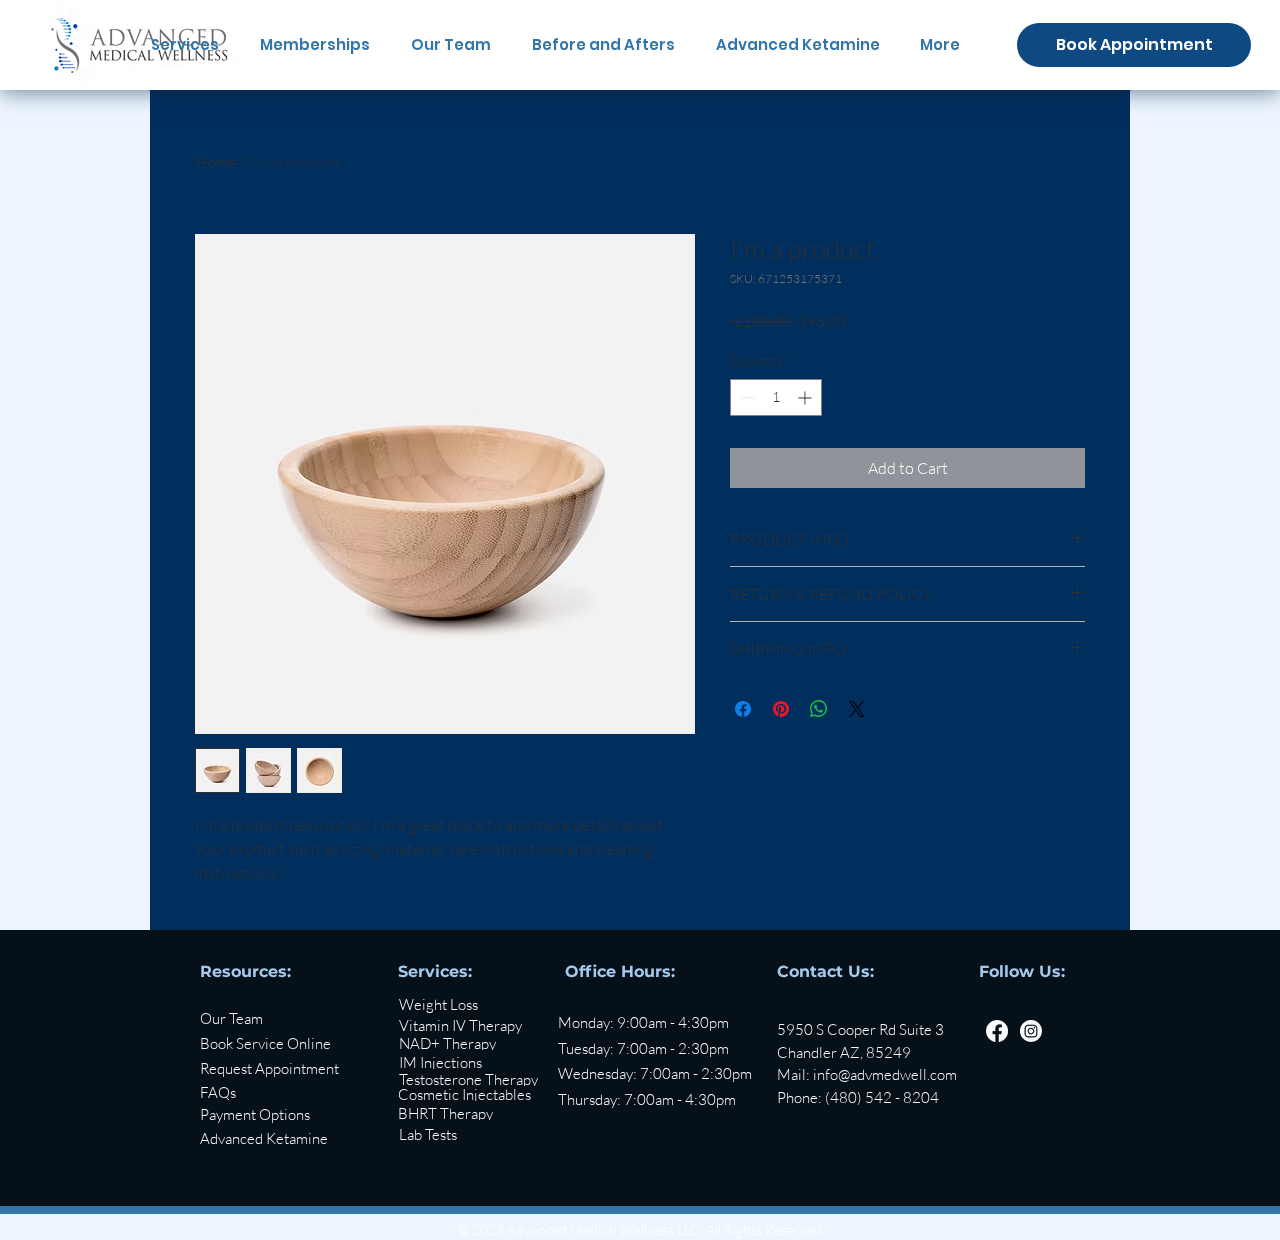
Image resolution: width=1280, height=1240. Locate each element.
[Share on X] (857, 709)
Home (216, 162)
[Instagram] (1031, 1031)
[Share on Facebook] (743, 709)
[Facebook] (997, 1031)
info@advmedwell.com (885, 1074)
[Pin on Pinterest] (781, 709)
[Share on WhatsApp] (819, 709)
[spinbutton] (776, 397)
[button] (294, 1068)
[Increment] (806, 397)
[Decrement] (745, 397)
